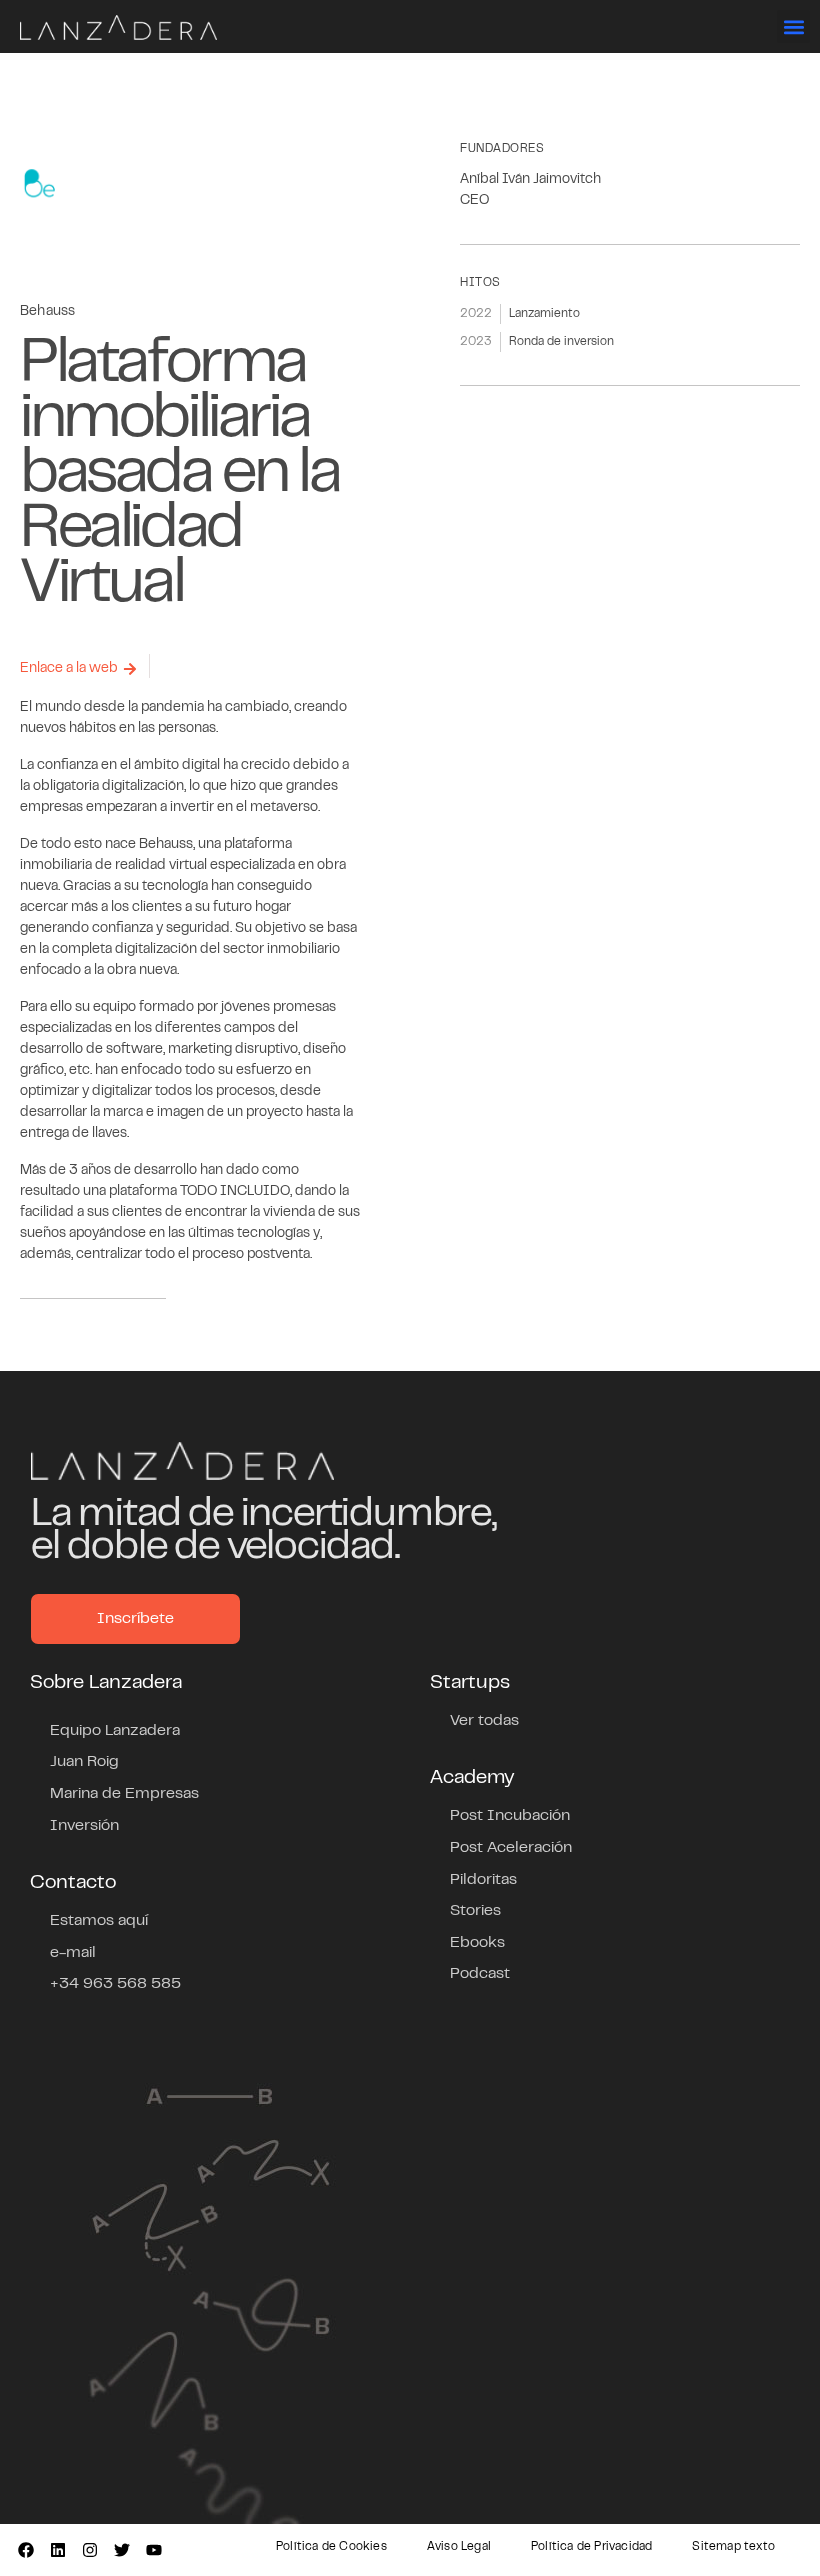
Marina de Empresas (124, 1794)
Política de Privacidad (591, 2547)
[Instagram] (90, 2550)
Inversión (84, 1826)
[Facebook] (26, 2550)
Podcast (480, 1974)
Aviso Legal (459, 2547)
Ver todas (484, 1721)
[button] (793, 26)
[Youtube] (154, 2550)
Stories (475, 1911)
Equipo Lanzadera (115, 1731)
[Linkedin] (58, 2550)
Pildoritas (483, 1880)
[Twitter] (122, 2550)
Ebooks (477, 1943)
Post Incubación (510, 1816)
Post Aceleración (511, 1848)
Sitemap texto (733, 2547)
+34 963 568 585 (115, 1984)
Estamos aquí (99, 1921)
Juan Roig (84, 1762)
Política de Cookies (331, 2547)
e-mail (73, 1953)
